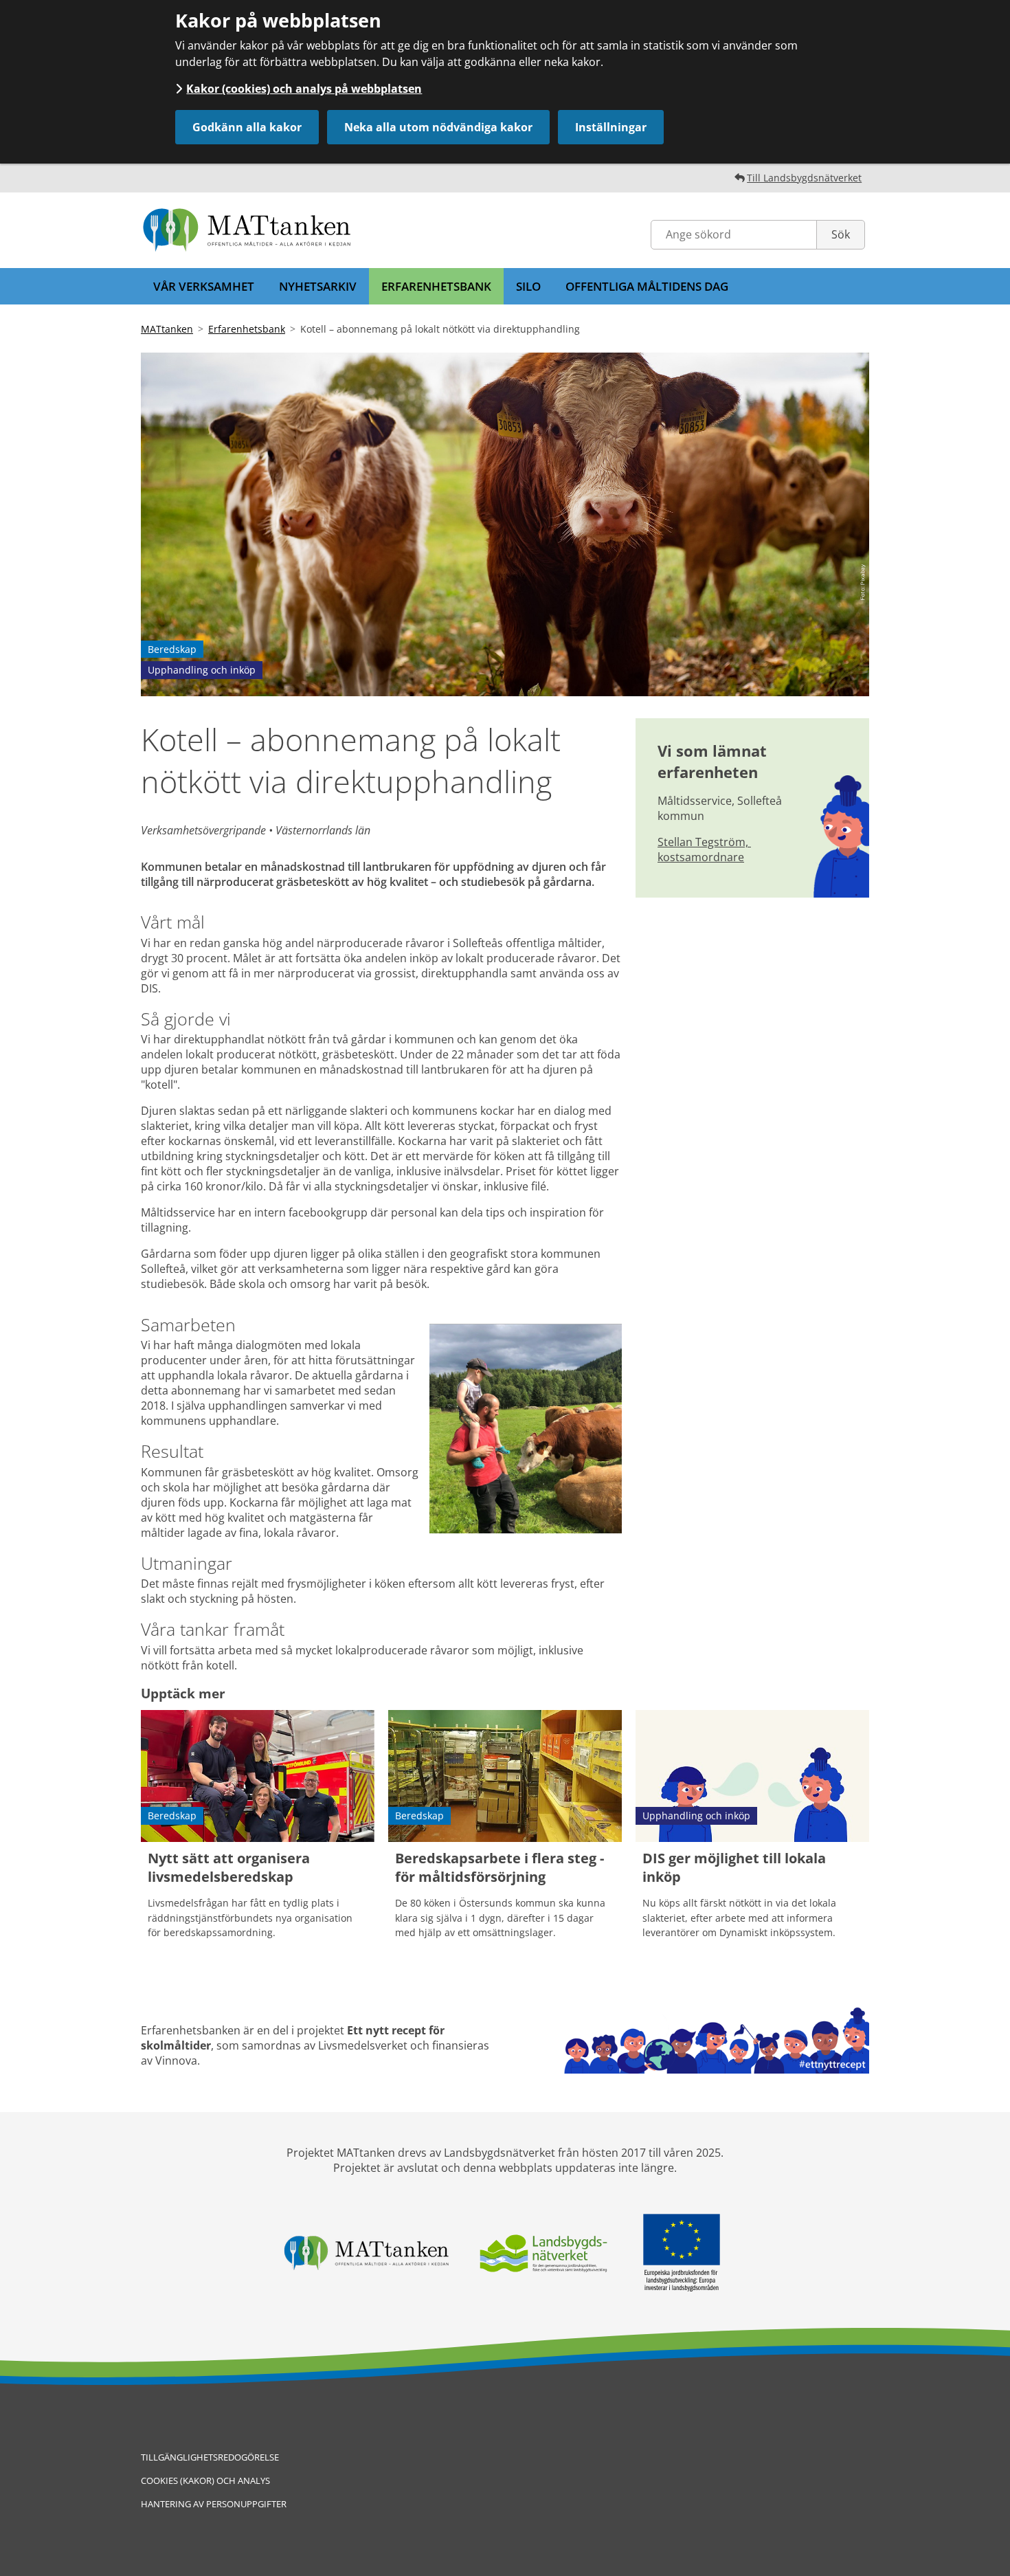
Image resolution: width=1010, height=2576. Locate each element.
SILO (528, 286)
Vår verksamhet (204, 286)
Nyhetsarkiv (318, 286)
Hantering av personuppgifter (214, 2504)
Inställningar (611, 127)
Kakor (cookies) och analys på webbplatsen (304, 89)
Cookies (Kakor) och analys (205, 2480)
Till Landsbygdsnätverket (804, 178)
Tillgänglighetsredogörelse (210, 2457)
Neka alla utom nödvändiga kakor (438, 127)
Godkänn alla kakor (247, 127)
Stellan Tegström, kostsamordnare (704, 850)
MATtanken (167, 329)
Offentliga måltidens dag (647, 286)
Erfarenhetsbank (436, 286)
